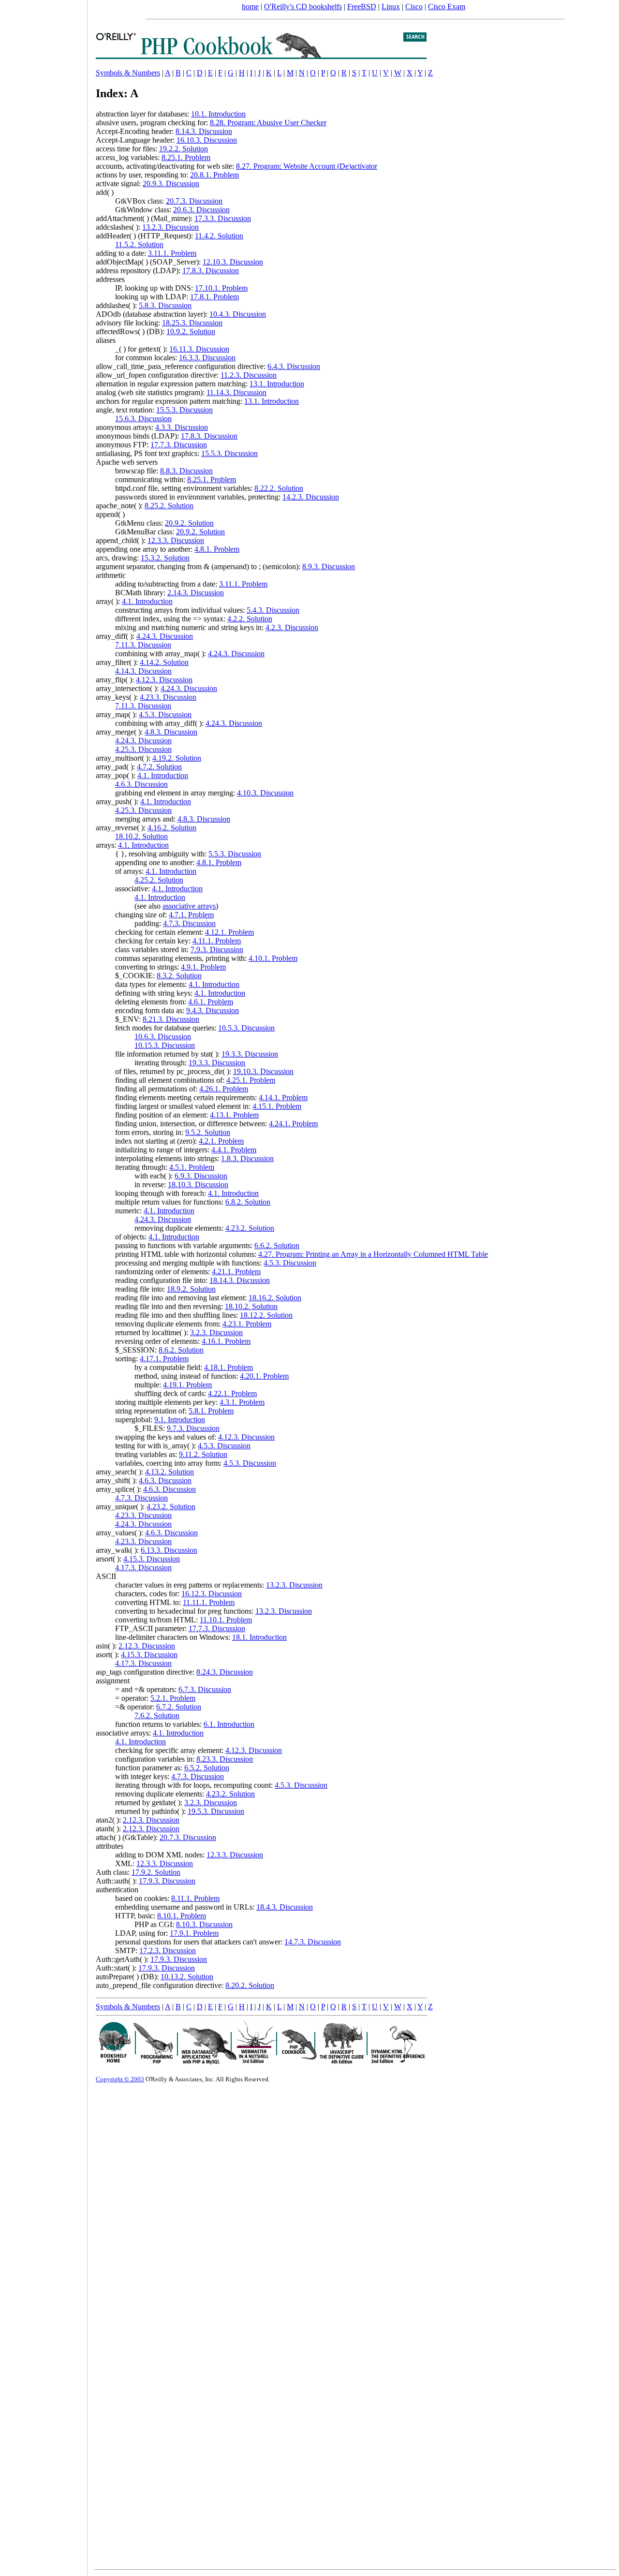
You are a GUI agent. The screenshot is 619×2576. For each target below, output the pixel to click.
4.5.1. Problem (192, 1167)
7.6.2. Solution (157, 1715)
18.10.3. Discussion (198, 1185)
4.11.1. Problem (217, 941)
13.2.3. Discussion (170, 227)
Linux (391, 7)
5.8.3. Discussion (165, 305)
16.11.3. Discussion (199, 349)
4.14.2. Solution (164, 662)
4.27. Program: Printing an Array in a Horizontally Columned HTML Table (373, 1254)
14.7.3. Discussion (313, 1942)
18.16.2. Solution (275, 1298)
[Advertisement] (44, 1285)
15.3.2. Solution (165, 558)
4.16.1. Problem (226, 1341)
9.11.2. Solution (203, 1454)
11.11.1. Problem (209, 1602)
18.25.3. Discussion (192, 323)
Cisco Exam (447, 7)
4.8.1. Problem (217, 549)
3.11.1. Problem (172, 253)
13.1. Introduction (277, 384)
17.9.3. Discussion (167, 1881)
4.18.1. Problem (228, 1367)
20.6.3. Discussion (201, 210)
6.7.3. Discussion (205, 1689)
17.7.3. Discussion (179, 445)
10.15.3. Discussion (165, 1045)
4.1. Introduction (147, 601)
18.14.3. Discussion (240, 1280)
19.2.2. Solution (184, 149)
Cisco (414, 7)
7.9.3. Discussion (217, 949)
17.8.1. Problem (214, 297)
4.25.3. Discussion (143, 749)
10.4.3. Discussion (238, 314)
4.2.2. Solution (250, 619)
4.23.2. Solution (250, 1228)
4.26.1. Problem (224, 1089)
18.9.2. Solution (191, 1289)
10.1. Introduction (218, 114)
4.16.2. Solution (172, 828)
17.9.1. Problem (194, 1933)
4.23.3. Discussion (168, 697)
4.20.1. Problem (264, 1376)
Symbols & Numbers (128, 73)
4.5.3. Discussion (165, 714)
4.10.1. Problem (273, 958)
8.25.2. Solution (169, 506)
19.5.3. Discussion (216, 1811)
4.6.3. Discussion (141, 784)
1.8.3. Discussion (247, 1158)
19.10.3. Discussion (263, 1071)
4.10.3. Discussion (265, 793)
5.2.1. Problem (173, 1698)
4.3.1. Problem (242, 1402)
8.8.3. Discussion (186, 471)
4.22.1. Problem (232, 1393)
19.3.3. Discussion (250, 1054)
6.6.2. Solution (277, 1245)
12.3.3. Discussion (176, 540)
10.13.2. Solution (187, 1977)
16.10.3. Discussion (207, 140)
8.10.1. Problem (182, 1916)
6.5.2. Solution (207, 1768)
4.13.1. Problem (234, 1115)
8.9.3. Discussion (329, 567)
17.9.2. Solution (156, 1872)
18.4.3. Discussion (285, 1907)
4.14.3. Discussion (143, 671)
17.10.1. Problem (221, 288)
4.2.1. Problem (221, 1141)
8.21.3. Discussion (171, 1019)
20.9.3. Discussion (171, 184)
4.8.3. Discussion (171, 732)
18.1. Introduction (259, 1637)
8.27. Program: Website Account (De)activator (307, 166)
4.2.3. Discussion (292, 627)
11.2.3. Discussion (249, 375)
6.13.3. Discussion (169, 1550)
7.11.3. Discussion (143, 645)
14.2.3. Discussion (311, 497)
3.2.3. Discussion (216, 1332)
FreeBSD (362, 7)
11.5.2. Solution (139, 244)
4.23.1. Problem (247, 1324)
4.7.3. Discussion (189, 923)
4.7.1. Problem (191, 915)
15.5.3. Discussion (184, 410)
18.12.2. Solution (266, 1315)
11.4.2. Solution (219, 236)
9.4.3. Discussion (213, 1010)
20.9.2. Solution (189, 523)
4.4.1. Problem (234, 1150)
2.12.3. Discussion (147, 1646)
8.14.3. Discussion (204, 131)
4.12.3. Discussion (164, 680)
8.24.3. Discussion (225, 1672)
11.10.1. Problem (226, 1620)
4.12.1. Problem (229, 932)
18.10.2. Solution (141, 836)
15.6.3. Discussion (143, 419)
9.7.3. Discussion (193, 1428)
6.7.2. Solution (179, 1707)
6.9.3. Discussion (201, 1176)
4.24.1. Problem (293, 1124)
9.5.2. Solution (208, 1132)
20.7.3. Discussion (194, 201)
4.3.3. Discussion (182, 427)
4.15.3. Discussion (152, 1559)
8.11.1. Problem (195, 1898)
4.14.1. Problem (283, 1097)
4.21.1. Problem (236, 1272)
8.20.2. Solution (250, 1985)
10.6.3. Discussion (163, 1037)
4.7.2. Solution (159, 767)
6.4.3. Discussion (294, 366)
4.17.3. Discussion (143, 1568)
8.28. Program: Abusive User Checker (268, 123)
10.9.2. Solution (191, 331)
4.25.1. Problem (251, 1080)
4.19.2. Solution (177, 758)
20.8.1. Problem (214, 175)
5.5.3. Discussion (235, 854)
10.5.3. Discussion (246, 1028)
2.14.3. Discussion (196, 593)
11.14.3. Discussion (236, 392)
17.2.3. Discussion (168, 1950)
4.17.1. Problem (164, 1359)
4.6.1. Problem (211, 1002)
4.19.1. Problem (187, 1385)
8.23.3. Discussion (225, 1759)
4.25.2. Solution (159, 880)
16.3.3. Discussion (207, 358)
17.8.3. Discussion (211, 271)
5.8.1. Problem (211, 1411)
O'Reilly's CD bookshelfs (303, 7)
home (250, 7)
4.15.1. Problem (277, 1106)
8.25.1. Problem (186, 157)
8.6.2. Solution (181, 1350)
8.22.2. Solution (279, 488)
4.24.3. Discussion (165, 636)
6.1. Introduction (229, 1724)
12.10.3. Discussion (233, 262)
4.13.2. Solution (169, 1472)
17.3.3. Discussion (223, 218)
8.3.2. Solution (179, 976)
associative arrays (189, 906)
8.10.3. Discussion (204, 1924)
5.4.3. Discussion (273, 610)
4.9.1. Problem (203, 967)
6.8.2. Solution (248, 1202)
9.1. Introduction (180, 1420)
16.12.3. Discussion (212, 1594)
